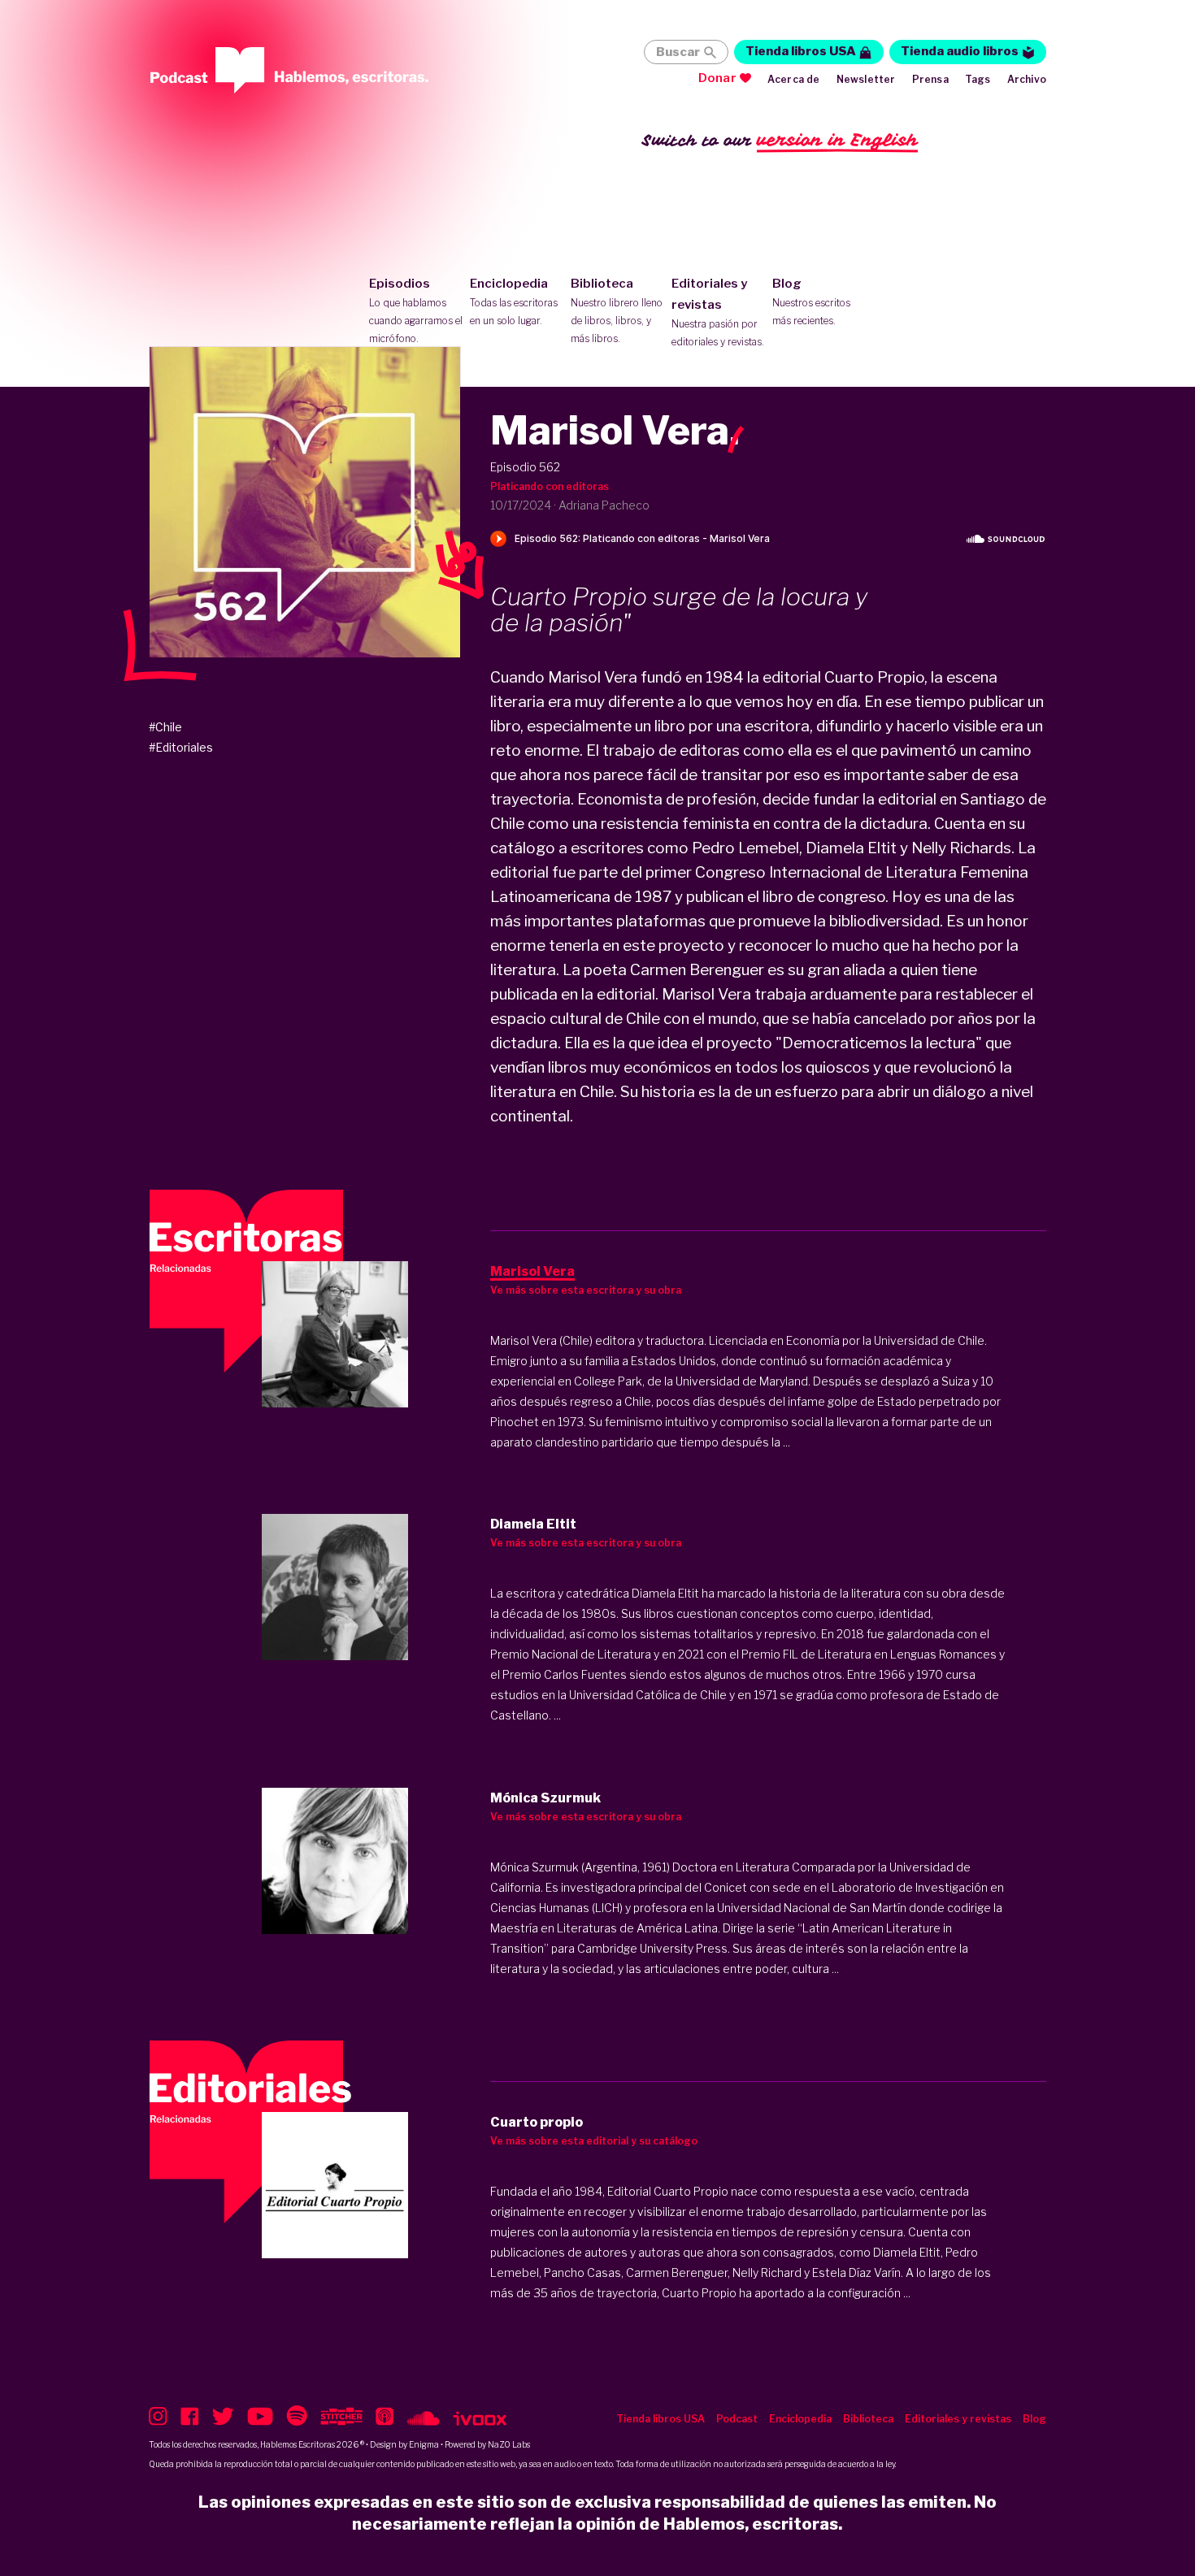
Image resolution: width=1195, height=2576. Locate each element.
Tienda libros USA (801, 51)
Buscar (678, 52)
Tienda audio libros (960, 51)
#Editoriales (181, 747)
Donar (717, 78)
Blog (811, 301)
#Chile (165, 727)
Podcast (737, 2419)
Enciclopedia (514, 301)
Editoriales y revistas (718, 312)
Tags (978, 79)
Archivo (1027, 79)
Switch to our (780, 140)
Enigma (424, 2444)
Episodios (416, 310)
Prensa (930, 79)
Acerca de (794, 79)
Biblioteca (617, 310)
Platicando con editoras (550, 486)
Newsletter (866, 79)
